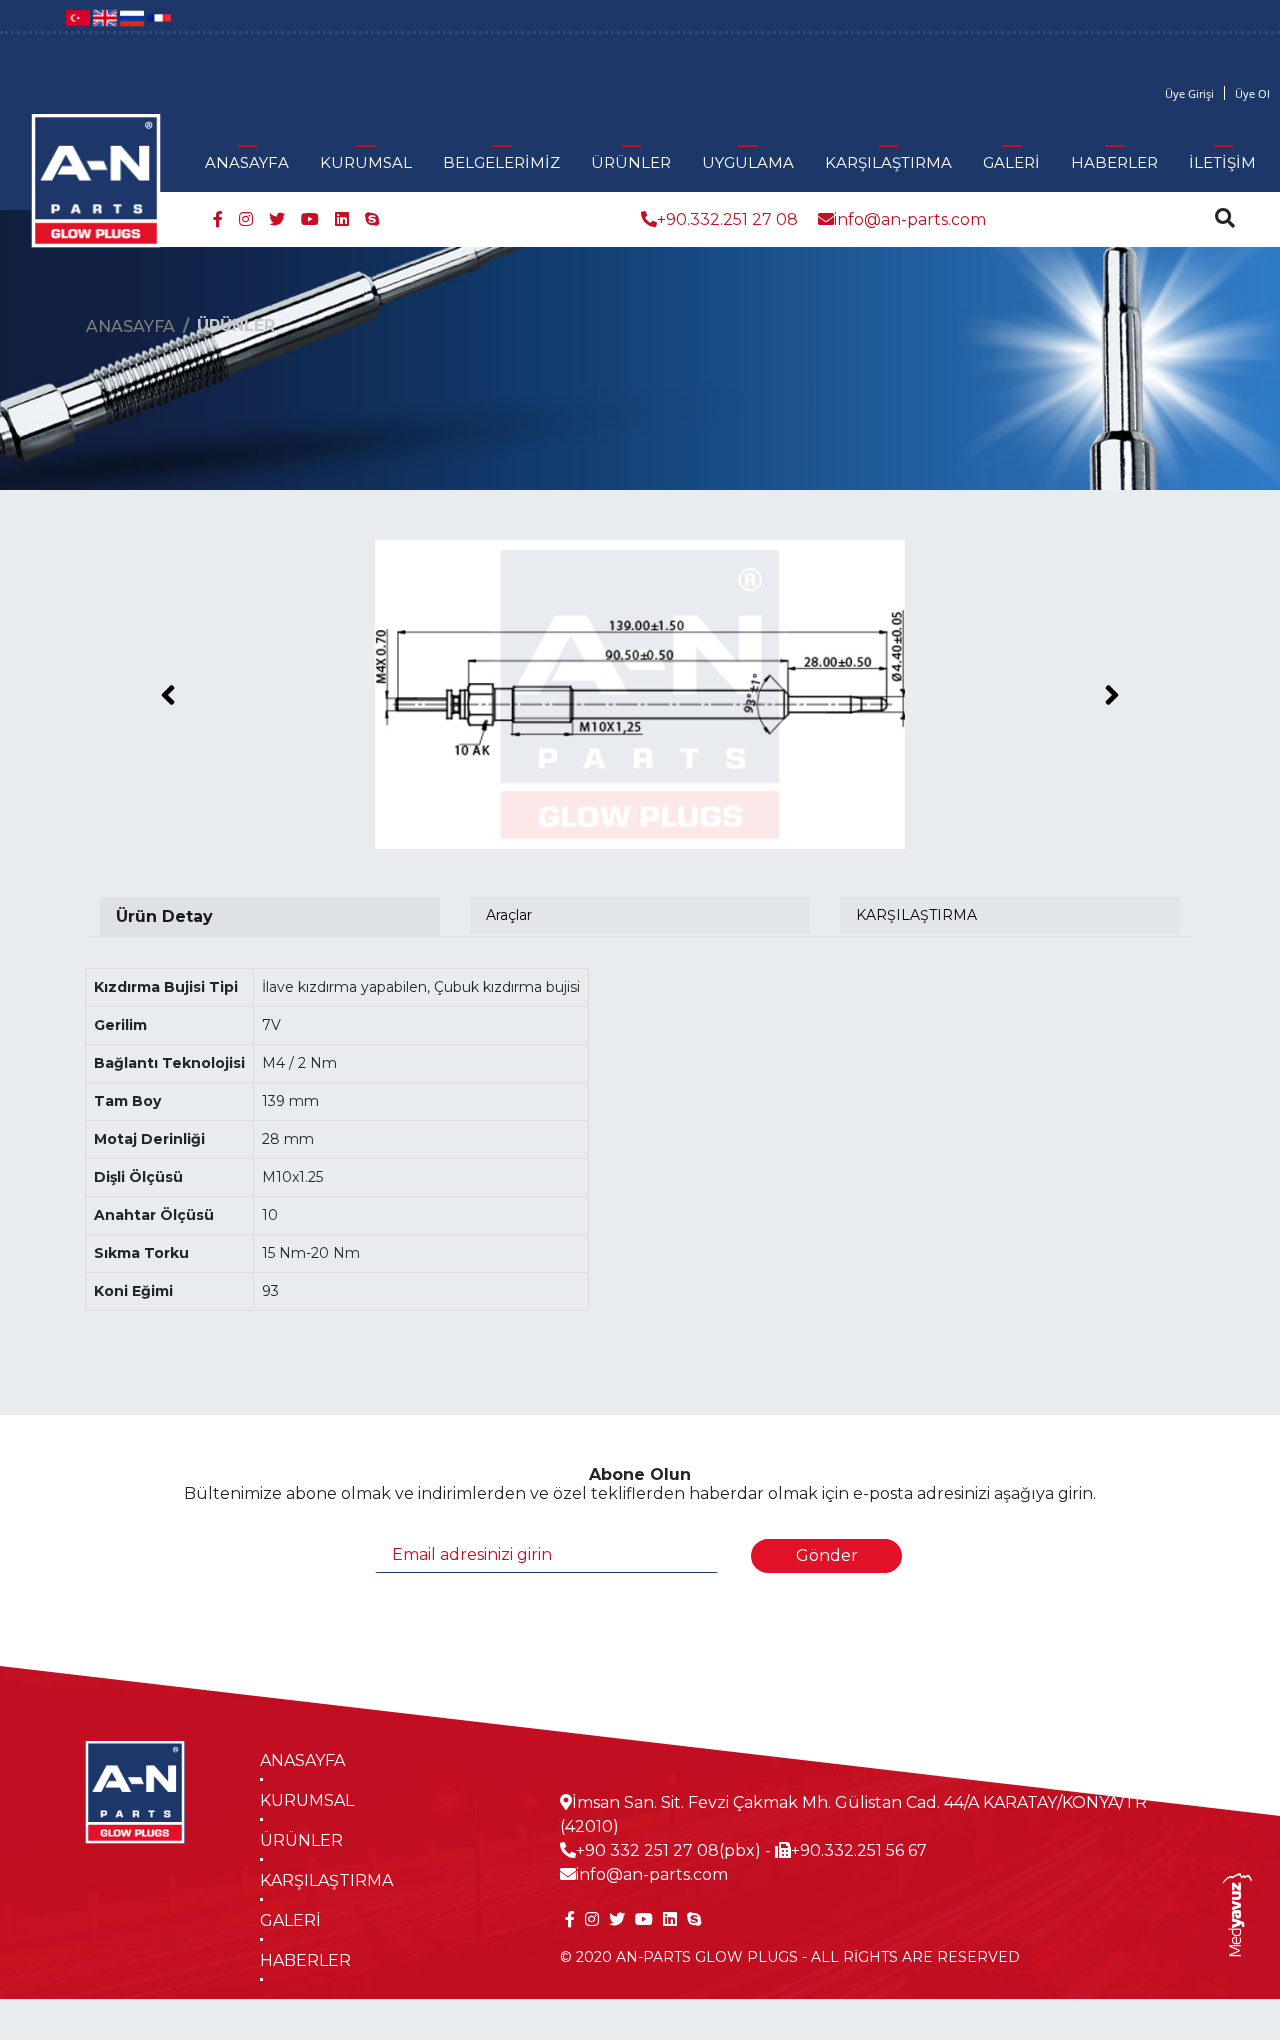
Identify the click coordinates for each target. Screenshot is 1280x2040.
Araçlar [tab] (509, 915)
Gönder (827, 1555)
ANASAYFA (247, 162)
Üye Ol (1252, 93)
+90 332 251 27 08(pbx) (668, 1850)
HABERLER (1114, 162)
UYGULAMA (748, 162)
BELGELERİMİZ (501, 162)
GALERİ (1011, 162)
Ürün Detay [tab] (164, 916)
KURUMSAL (366, 162)
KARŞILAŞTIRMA (888, 162)
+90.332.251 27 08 (727, 219)
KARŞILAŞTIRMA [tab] (916, 915)
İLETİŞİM (1222, 162)
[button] (168, 694)
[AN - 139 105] (640, 694)
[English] (105, 16)
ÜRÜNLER (631, 162)
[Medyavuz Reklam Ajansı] (1236, 1913)
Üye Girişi (1189, 93)
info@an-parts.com (910, 219)
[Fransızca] (159, 16)
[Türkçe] (78, 16)
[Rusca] (132, 16)
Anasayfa (130, 326)
